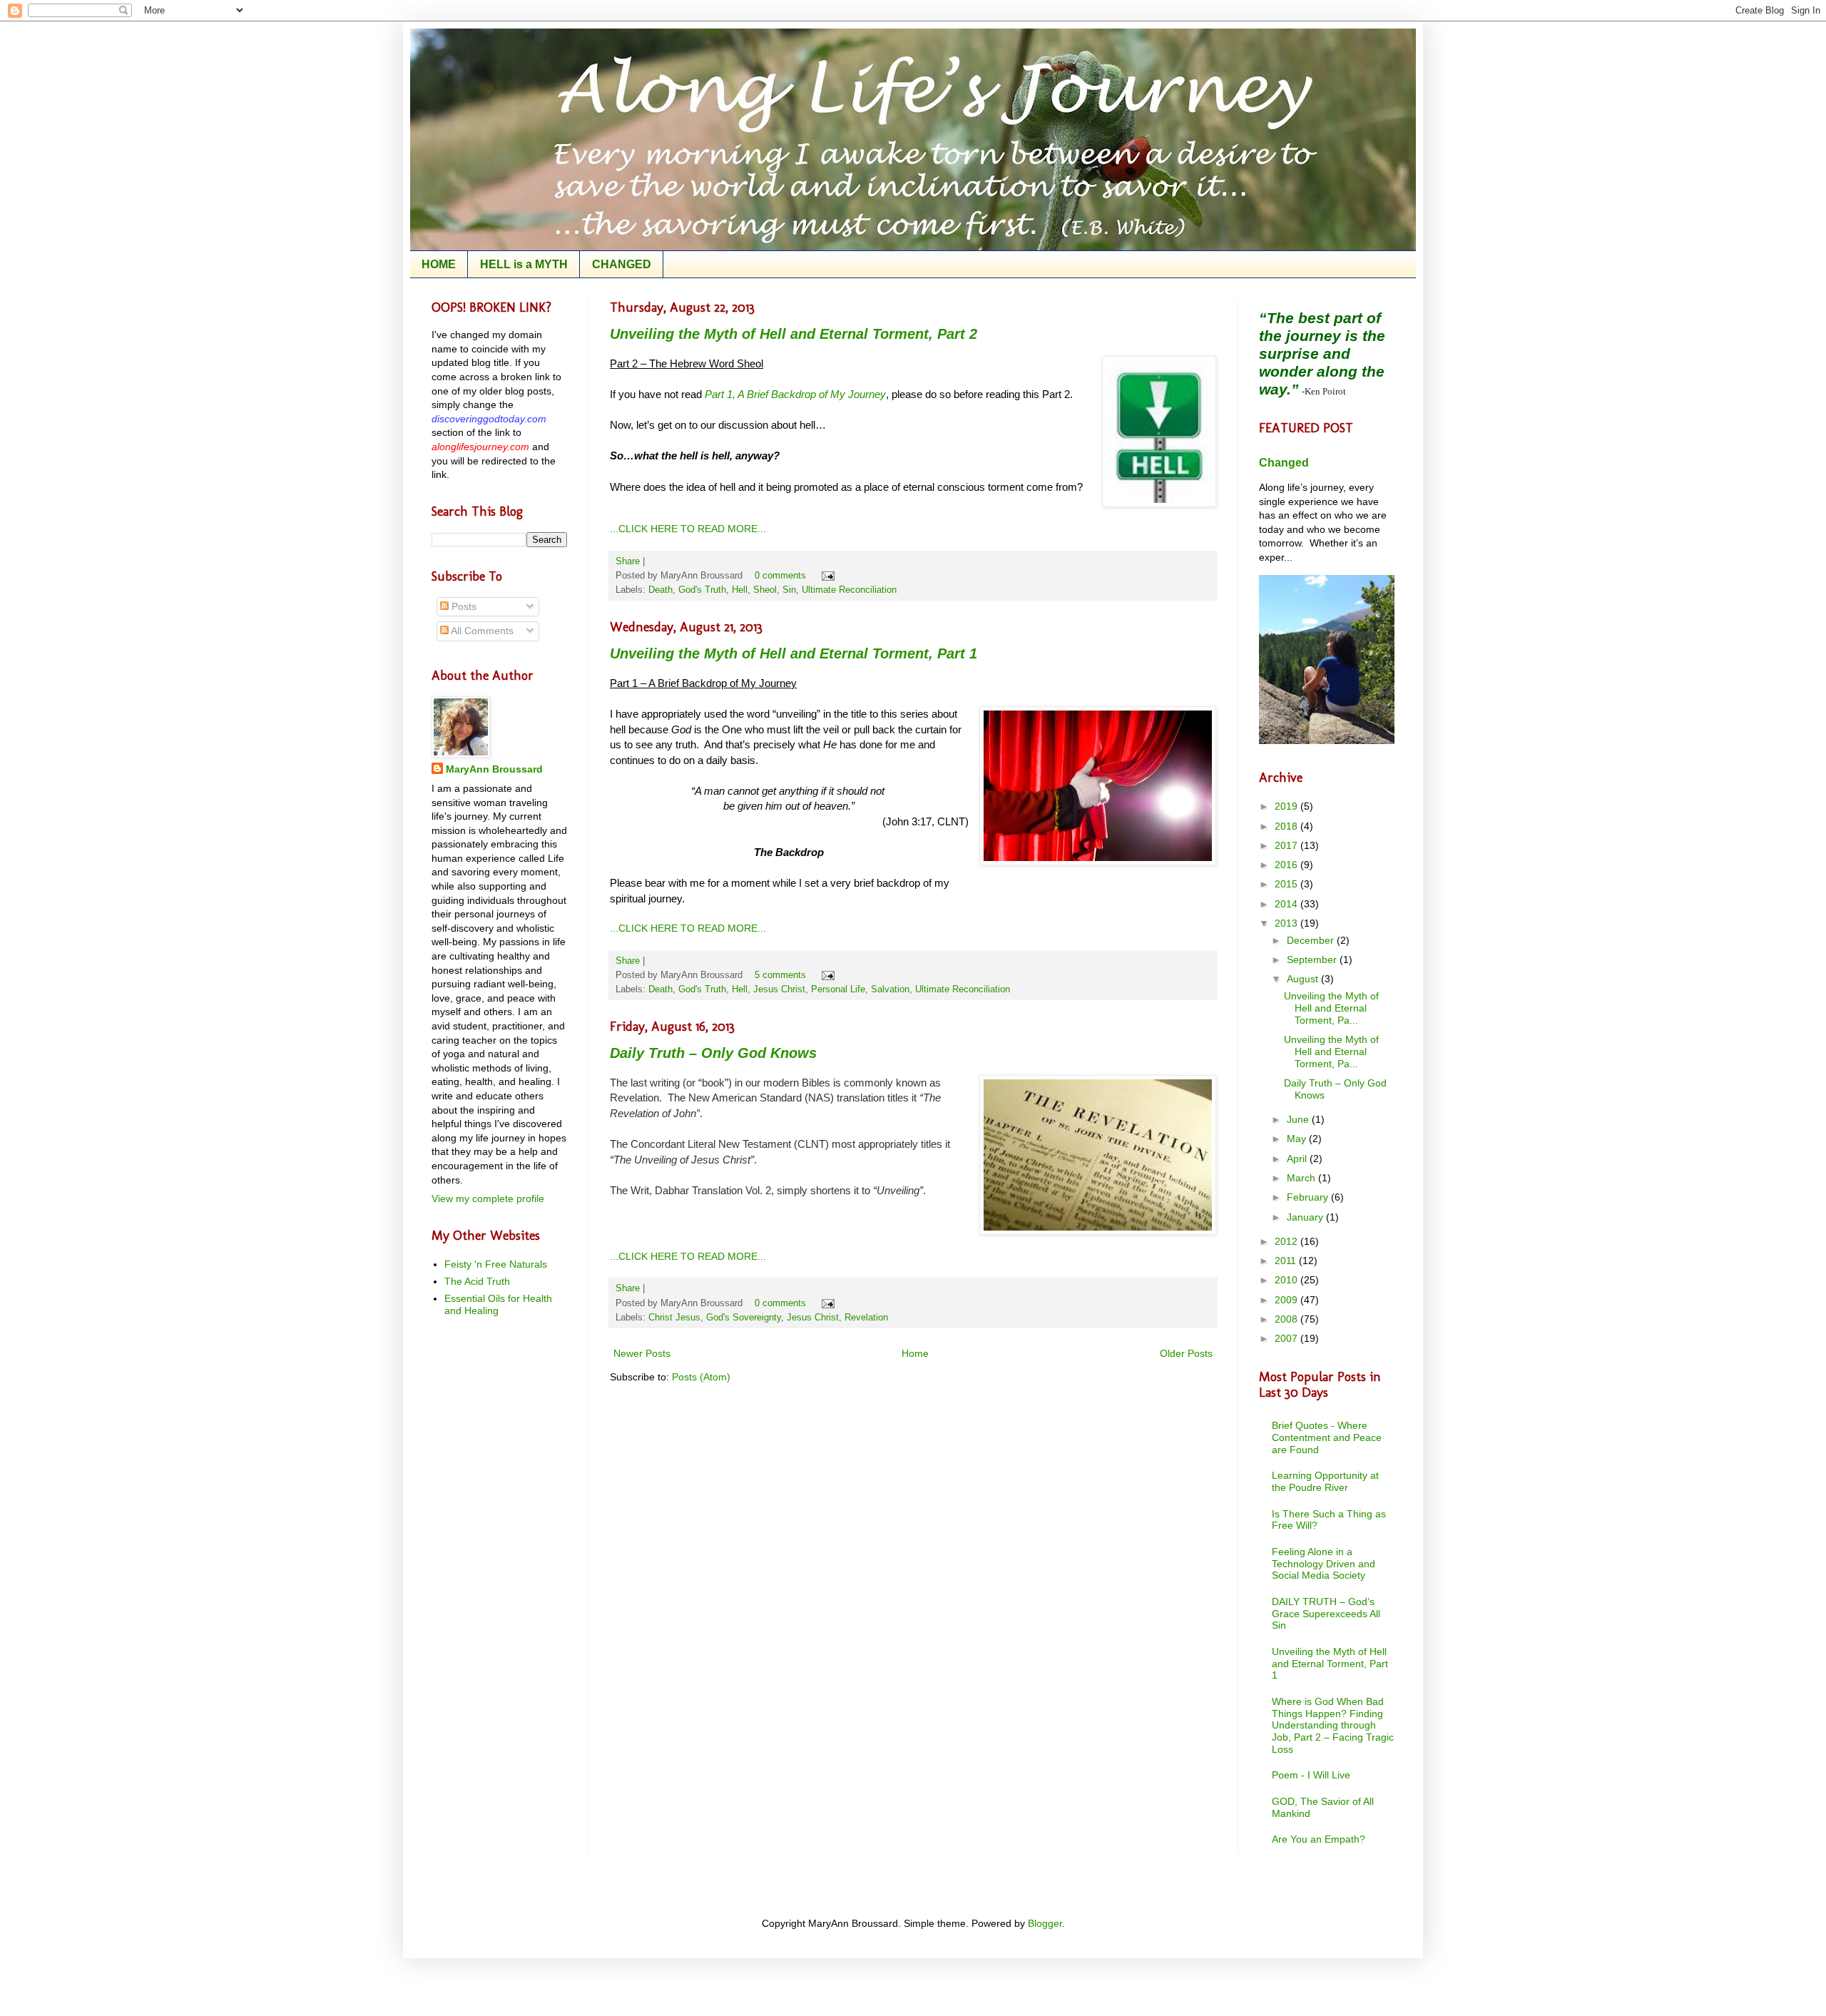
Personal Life (838, 989)
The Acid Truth (477, 1281)
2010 (1287, 1280)
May (1298, 1139)
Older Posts (1186, 1353)
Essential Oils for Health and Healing (498, 1304)
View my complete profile (488, 1198)
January (1306, 1217)
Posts (463, 606)
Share (628, 561)
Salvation (890, 989)
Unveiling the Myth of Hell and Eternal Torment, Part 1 (794, 653)
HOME (439, 264)
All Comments (481, 631)
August (1304, 979)
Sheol (765, 590)
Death (660, 590)
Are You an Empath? (1319, 1839)
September (1313, 959)
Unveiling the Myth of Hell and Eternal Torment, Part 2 (794, 334)
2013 (1287, 923)
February (1309, 1197)
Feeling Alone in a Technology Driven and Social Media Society (1323, 1564)
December (1312, 940)
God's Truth (702, 590)
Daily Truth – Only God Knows (713, 1053)
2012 (1287, 1241)
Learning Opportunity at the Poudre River (1325, 1481)
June (1299, 1119)
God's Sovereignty (744, 1318)
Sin (789, 590)
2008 (1287, 1319)
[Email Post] (826, 576)
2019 (1287, 806)
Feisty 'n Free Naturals (496, 1264)
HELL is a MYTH (524, 264)
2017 (1287, 845)
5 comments (780, 975)
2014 (1287, 904)
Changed (1284, 462)
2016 (1287, 865)
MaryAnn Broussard (494, 769)
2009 (1287, 1300)
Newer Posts (642, 1353)
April (1298, 1159)
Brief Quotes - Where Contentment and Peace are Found (1327, 1437)
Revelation (866, 1318)
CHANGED (622, 264)
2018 (1287, 826)
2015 (1287, 884)
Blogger (1045, 1923)
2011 (1287, 1261)
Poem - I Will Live (1311, 1775)
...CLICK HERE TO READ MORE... (688, 529)
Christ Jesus (674, 1318)
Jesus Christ (779, 989)
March (1302, 1178)
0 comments (780, 576)
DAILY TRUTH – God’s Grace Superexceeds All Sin (1326, 1614)
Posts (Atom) (701, 1377)
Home (915, 1353)
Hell (740, 590)
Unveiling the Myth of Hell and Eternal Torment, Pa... (1331, 1008)
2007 (1287, 1338)
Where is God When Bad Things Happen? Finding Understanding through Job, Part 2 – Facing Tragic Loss (1333, 1725)
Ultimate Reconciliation (849, 590)
